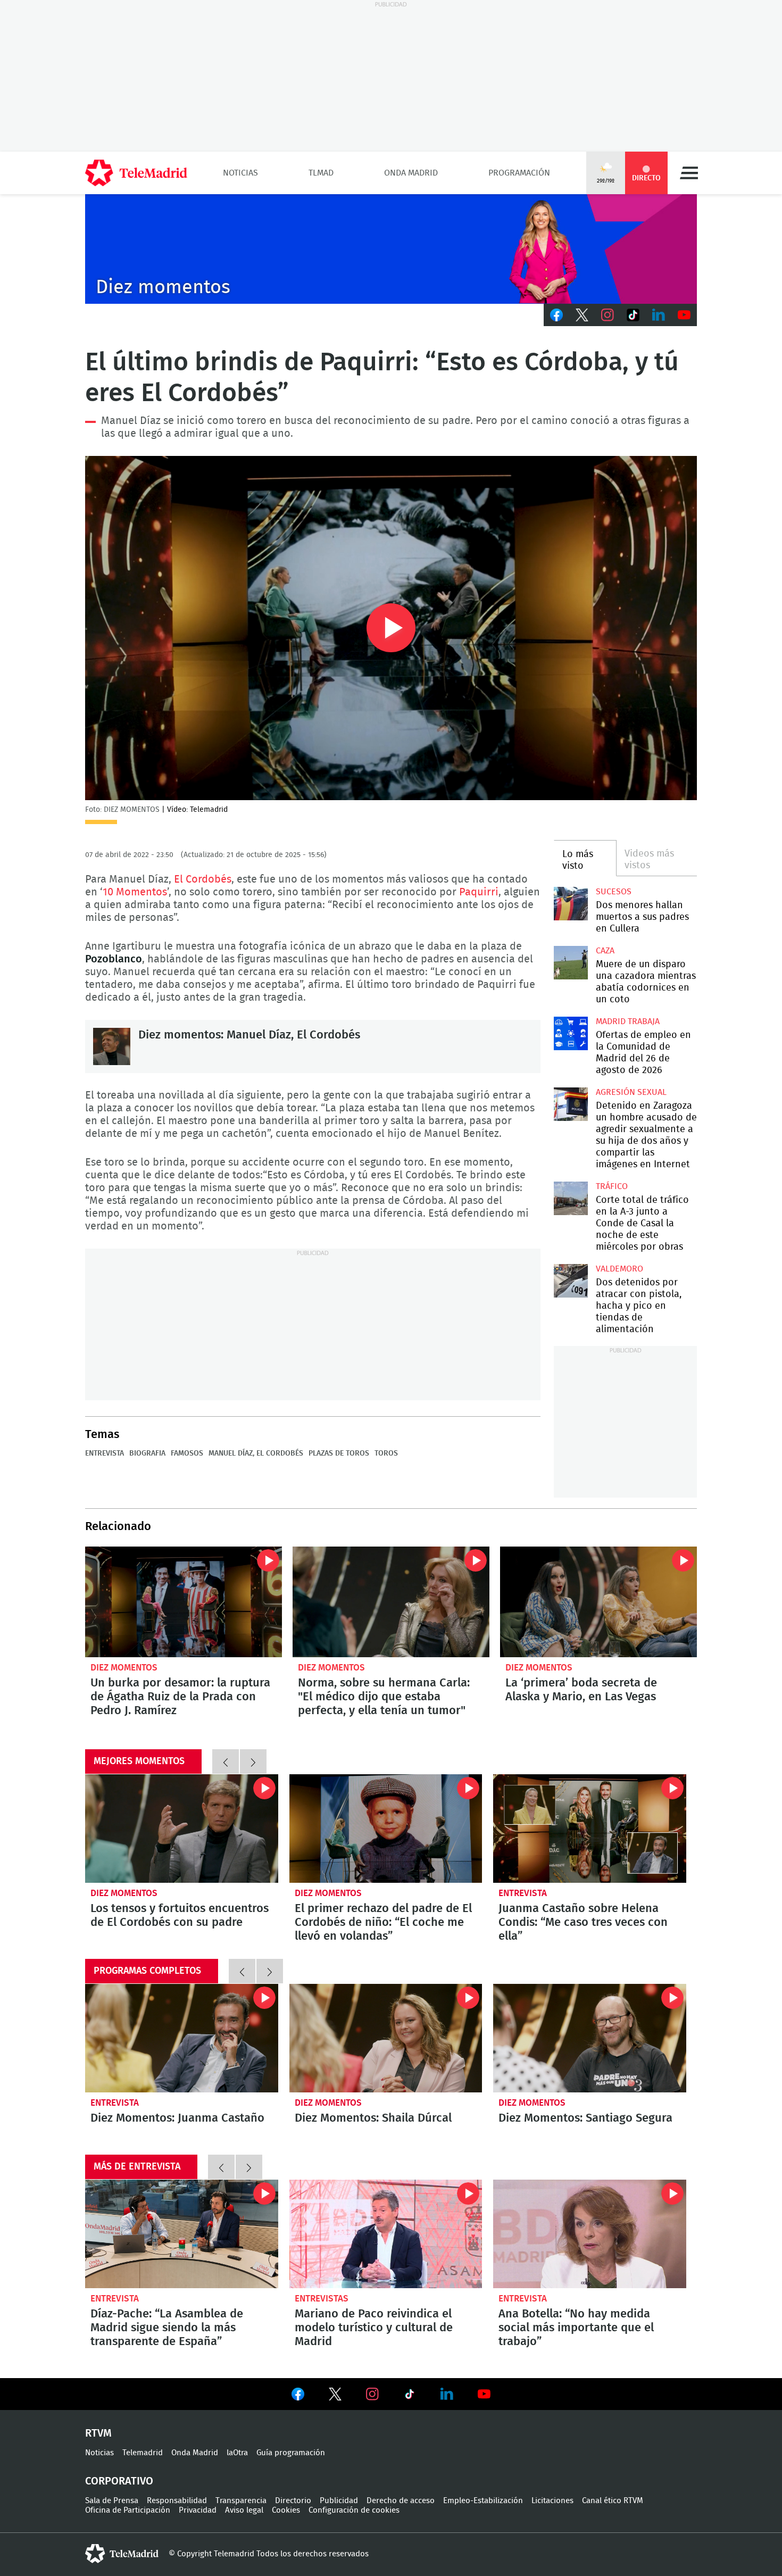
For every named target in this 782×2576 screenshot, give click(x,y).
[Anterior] (226, 1761)
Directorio (293, 2501)
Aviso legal (244, 2510)
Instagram (608, 315)
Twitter (582, 315)
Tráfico (612, 1186)
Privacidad (198, 2510)
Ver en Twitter (335, 2396)
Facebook (556, 315)
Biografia (147, 1453)
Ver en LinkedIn (447, 2394)
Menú (689, 173)
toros (386, 1453)
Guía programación (291, 2453)
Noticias (240, 173)
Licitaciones (552, 2501)
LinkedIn (659, 315)
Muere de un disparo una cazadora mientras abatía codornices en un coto (571, 963)
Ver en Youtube (484, 2394)
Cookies (286, 2510)
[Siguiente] (253, 1761)
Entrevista (105, 1453)
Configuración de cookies (354, 2510)
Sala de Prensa (112, 2501)
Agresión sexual (631, 1092)
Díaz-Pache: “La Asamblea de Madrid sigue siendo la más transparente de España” (182, 2234)
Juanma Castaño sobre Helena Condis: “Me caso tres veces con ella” (590, 1829)
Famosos (187, 1453)
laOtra (237, 2453)
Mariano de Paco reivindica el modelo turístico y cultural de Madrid (386, 2234)
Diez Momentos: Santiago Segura (590, 2038)
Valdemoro (619, 1269)
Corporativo (119, 2481)
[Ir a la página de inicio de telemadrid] (136, 173)
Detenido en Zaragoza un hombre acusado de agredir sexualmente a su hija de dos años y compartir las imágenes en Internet (571, 1104)
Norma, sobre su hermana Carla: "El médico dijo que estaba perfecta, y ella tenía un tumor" (391, 1602)
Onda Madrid (411, 173)
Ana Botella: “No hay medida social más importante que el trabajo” (590, 2234)
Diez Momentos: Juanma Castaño (182, 2038)
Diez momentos (124, 1668)
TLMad (321, 173)
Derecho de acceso (401, 2501)
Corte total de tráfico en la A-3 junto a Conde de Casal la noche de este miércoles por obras (571, 1198)
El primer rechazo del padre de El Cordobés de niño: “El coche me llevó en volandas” (386, 1829)
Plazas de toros (339, 1453)
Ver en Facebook (298, 2396)
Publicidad (339, 2501)
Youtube (684, 315)
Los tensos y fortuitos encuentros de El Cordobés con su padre (182, 1829)
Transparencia (241, 2501)
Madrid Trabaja (628, 1021)
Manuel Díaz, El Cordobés (256, 1453)
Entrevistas (322, 2299)
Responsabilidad (177, 2501)
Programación (519, 173)
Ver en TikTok (410, 2396)
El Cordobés (203, 879)
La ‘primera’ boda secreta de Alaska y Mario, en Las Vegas (598, 1602)
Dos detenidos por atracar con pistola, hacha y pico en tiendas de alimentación (571, 1281)
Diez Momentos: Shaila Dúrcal (386, 2038)
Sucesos (614, 892)
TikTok (633, 315)
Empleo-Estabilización (483, 2501)
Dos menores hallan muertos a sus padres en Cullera (571, 904)
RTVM (98, 2433)
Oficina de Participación (128, 2510)
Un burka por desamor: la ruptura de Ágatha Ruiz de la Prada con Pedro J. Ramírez (184, 1602)
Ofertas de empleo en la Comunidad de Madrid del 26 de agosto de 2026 (571, 1033)
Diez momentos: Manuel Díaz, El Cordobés (112, 1046)
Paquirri (479, 892)
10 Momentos (135, 892)
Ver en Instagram (372, 2394)
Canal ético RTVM (613, 2501)
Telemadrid (143, 2453)
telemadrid (122, 2554)
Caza (605, 951)
